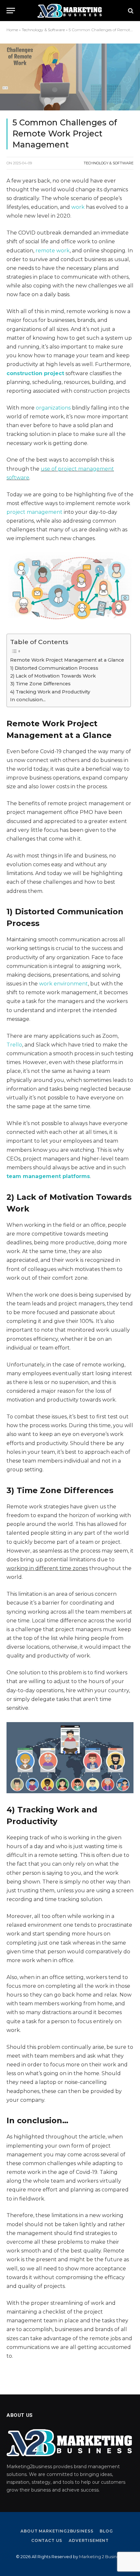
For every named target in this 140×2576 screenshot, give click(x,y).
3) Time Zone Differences (40, 684)
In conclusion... (28, 700)
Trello (14, 1045)
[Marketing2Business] (70, 11)
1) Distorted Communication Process (54, 668)
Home (12, 30)
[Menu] (11, 11)
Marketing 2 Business (101, 2557)
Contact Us (47, 2540)
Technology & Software (43, 30)
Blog (106, 2531)
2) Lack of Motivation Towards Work (53, 676)
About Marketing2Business (57, 2531)
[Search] (130, 11)
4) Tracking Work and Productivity (50, 692)
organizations (53, 408)
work (78, 207)
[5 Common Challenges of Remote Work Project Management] (70, 77)
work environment (63, 984)
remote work (53, 251)
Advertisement (89, 2540)
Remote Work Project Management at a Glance (67, 660)
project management (35, 512)
